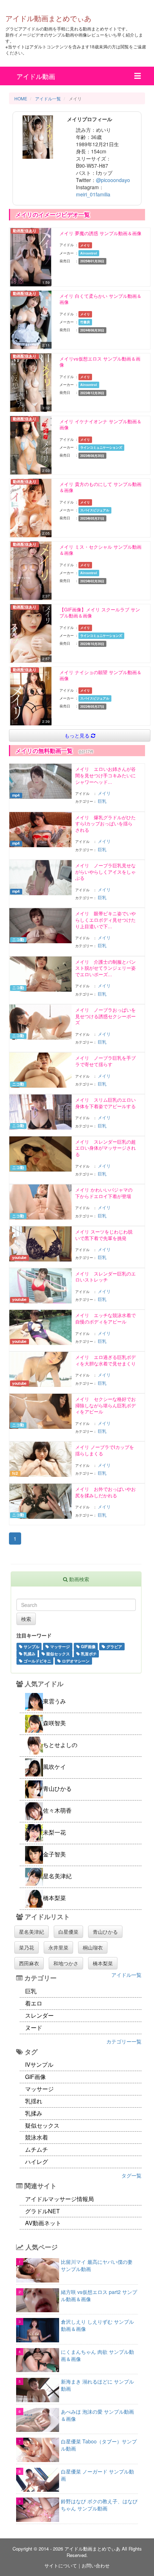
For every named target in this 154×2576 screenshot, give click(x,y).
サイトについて (61, 2565)
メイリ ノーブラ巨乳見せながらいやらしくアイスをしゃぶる (105, 872)
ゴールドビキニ (37, 1661)
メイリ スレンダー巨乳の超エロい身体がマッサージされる (105, 1148)
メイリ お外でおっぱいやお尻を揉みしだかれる (105, 1492)
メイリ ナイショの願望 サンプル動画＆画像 (100, 675)
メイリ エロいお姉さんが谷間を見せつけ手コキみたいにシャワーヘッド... (105, 775)
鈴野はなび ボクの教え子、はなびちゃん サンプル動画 (99, 2505)
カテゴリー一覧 (124, 2041)
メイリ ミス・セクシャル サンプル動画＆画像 (100, 550)
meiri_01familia (93, 194)
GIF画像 (88, 1646)
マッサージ (59, 1646)
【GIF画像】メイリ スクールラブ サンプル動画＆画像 (100, 613)
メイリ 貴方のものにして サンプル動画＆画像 (100, 487)
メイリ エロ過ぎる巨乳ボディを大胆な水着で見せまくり (105, 1360)
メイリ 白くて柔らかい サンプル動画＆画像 (100, 299)
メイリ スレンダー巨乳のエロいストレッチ (105, 1277)
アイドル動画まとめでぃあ (48, 18)
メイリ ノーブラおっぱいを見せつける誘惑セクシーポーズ (105, 1016)
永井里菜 (58, 1947)
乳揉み (29, 1654)
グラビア (114, 1646)
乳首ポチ (88, 1654)
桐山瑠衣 (93, 1947)
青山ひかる (105, 1932)
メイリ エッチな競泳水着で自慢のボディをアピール (105, 1318)
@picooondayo (113, 180)
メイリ (104, 793)
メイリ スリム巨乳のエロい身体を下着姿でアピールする (105, 1103)
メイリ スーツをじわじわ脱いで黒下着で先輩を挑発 (104, 1235)
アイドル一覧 (126, 1975)
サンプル (31, 1646)
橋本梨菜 (103, 1963)
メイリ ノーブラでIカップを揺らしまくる (105, 1450)
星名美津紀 (32, 1932)
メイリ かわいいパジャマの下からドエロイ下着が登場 (104, 1193)
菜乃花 (27, 1947)
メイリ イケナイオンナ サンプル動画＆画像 (100, 424)
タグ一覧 (131, 2175)
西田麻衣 (29, 1963)
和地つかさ (66, 1963)
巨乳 (102, 801)
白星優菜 (68, 1932)
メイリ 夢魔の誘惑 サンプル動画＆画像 (100, 233)
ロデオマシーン (75, 1661)
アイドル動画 (36, 76)
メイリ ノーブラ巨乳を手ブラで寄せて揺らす (105, 1061)
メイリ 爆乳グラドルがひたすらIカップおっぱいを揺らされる (105, 824)
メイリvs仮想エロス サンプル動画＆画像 (100, 362)
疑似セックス (57, 1654)
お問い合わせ (96, 2565)
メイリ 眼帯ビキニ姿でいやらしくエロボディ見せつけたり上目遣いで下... (105, 920)
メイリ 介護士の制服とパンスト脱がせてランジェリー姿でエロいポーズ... (105, 968)
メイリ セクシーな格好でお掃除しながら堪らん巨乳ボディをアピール (105, 1405)
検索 (26, 1619)
